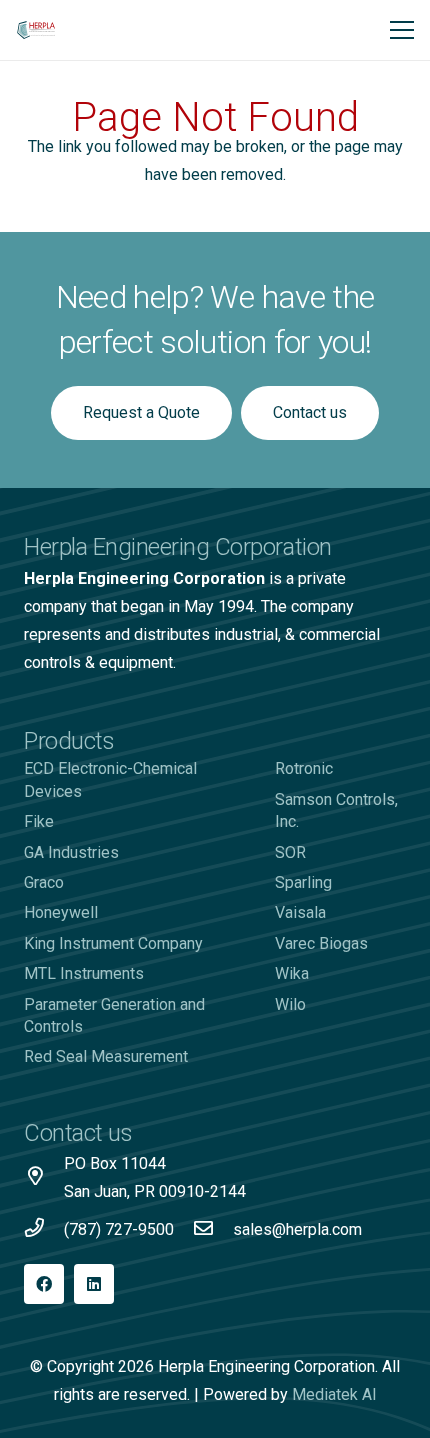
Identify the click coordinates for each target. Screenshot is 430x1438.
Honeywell (61, 912)
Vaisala (300, 912)
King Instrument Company (113, 943)
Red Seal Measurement (106, 1056)
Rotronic (304, 768)
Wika (292, 973)
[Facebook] (44, 1284)
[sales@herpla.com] (213, 1230)
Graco (44, 882)
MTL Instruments (84, 973)
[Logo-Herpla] (36, 30)
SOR (290, 852)
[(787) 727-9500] (44, 1230)
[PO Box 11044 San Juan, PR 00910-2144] (44, 1178)
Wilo (290, 1004)
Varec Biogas (321, 943)
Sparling (303, 882)
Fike (39, 821)
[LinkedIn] (94, 1284)
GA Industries (71, 852)
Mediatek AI (334, 1394)
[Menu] (402, 30)
